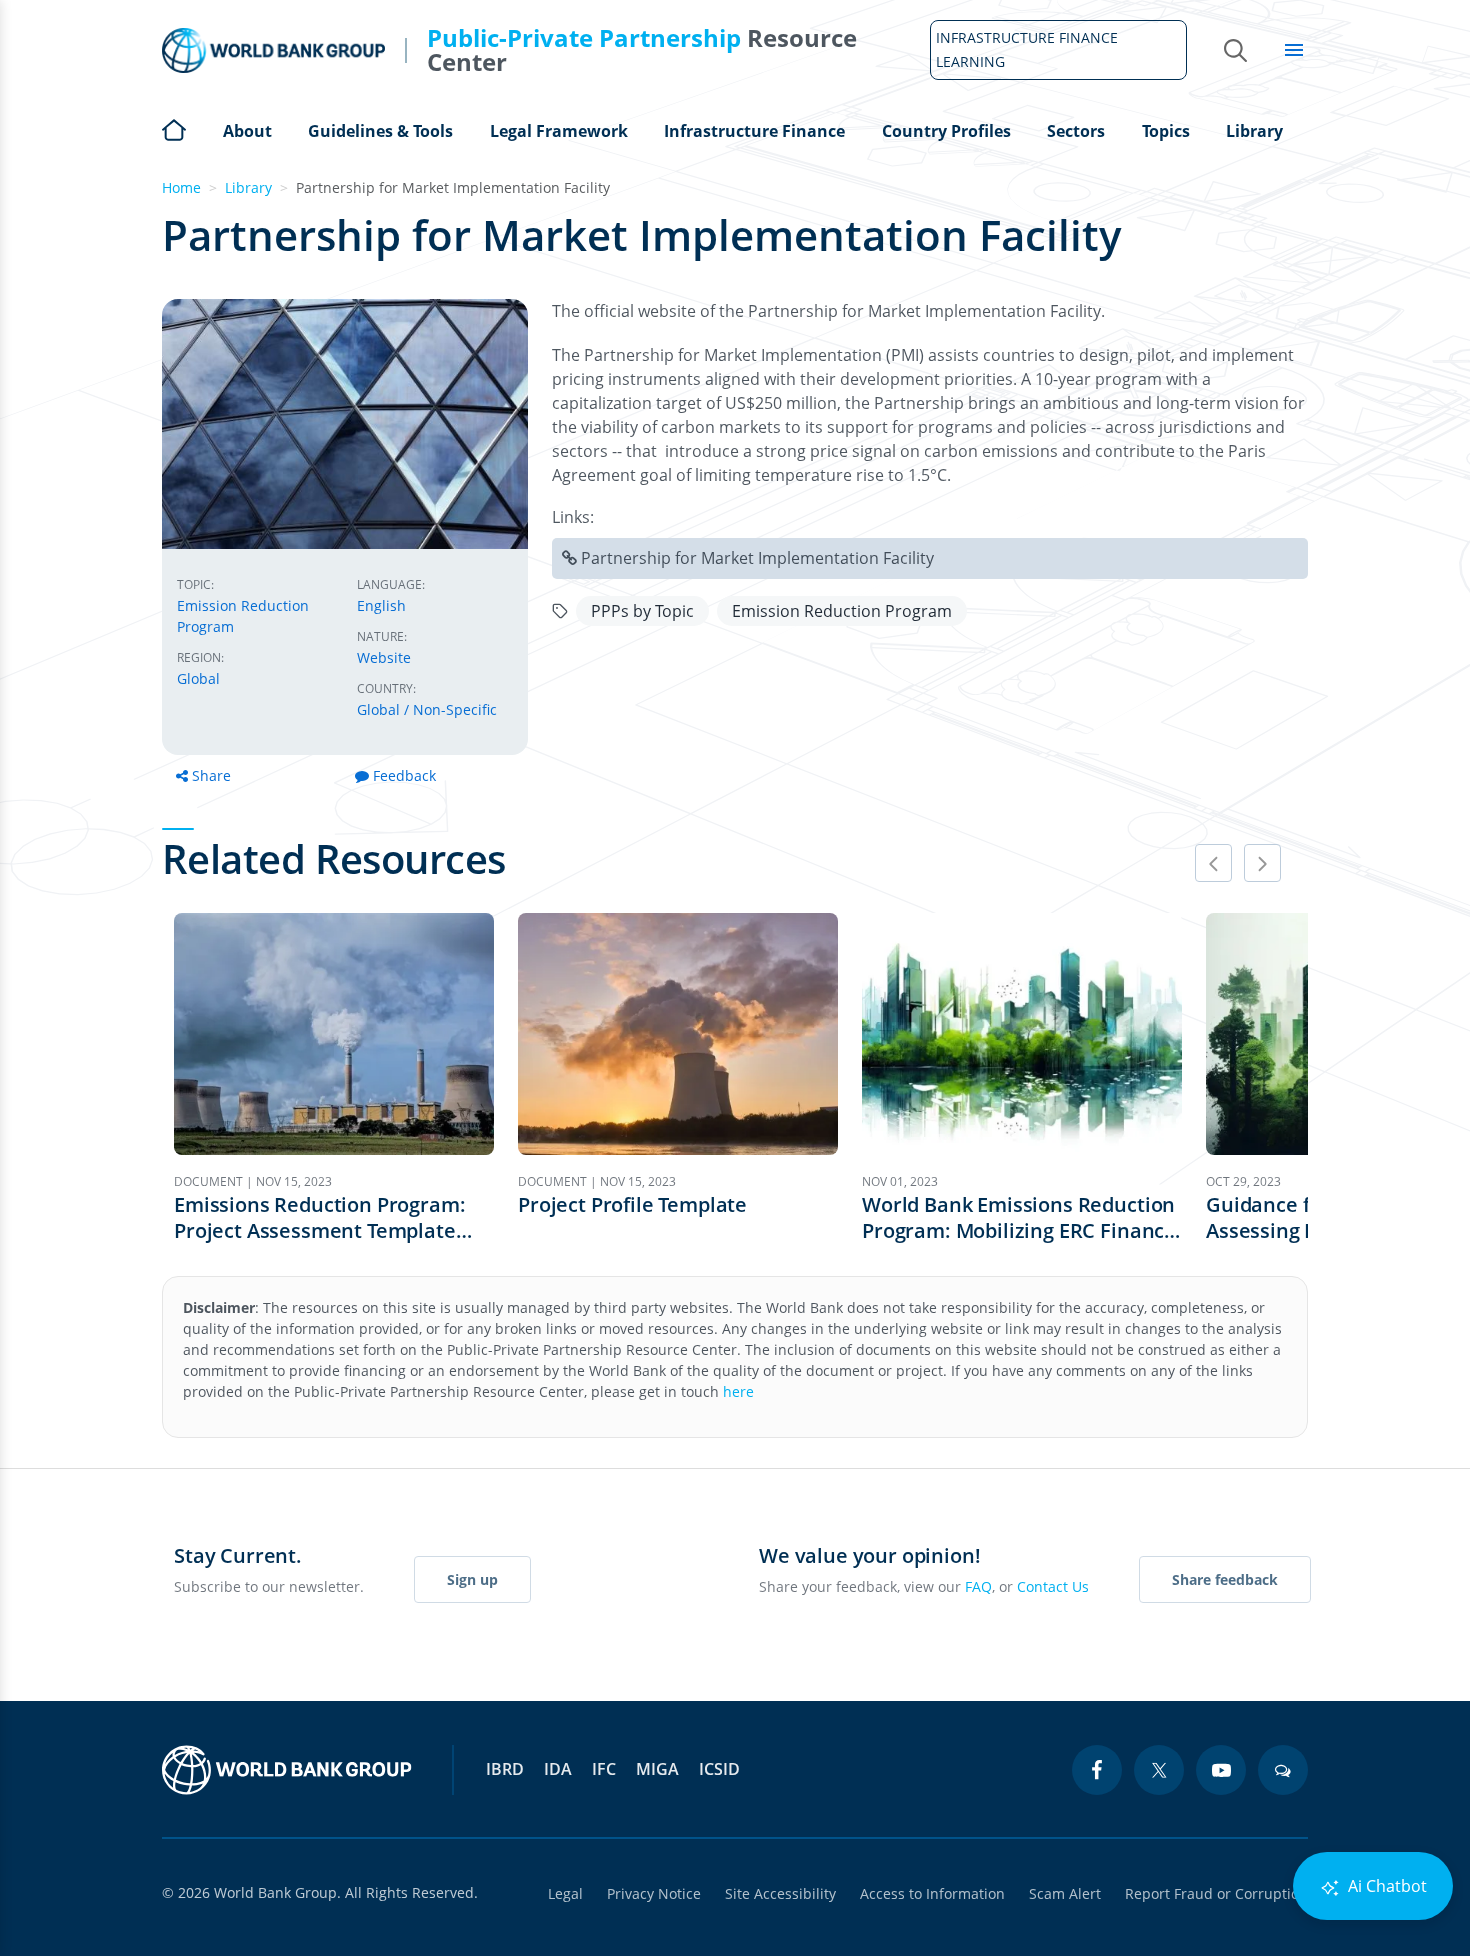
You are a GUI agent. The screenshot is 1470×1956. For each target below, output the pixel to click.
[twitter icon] (1159, 1770)
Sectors (1076, 131)
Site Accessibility (780, 1893)
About (247, 131)
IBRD (505, 1769)
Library (1254, 131)
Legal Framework (559, 131)
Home (174, 128)
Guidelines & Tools (380, 131)
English (381, 605)
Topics (1166, 131)
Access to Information (932, 1893)
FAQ (978, 1586)
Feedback (404, 775)
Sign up (472, 1579)
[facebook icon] (1097, 1770)
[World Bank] (287, 1770)
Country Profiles (946, 131)
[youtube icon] (1221, 1770)
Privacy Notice (654, 1893)
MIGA (657, 1769)
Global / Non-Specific (427, 709)
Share (211, 775)
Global (198, 678)
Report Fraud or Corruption (1216, 1893)
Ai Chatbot (1385, 1886)
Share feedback (1225, 1579)
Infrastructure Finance (754, 131)
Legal (565, 1893)
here (738, 1391)
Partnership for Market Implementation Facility (757, 558)
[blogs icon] (1283, 1770)
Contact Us (1053, 1586)
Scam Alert (1065, 1893)
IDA (558, 1769)
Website (384, 657)
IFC (604, 1769)
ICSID (719, 1769)
